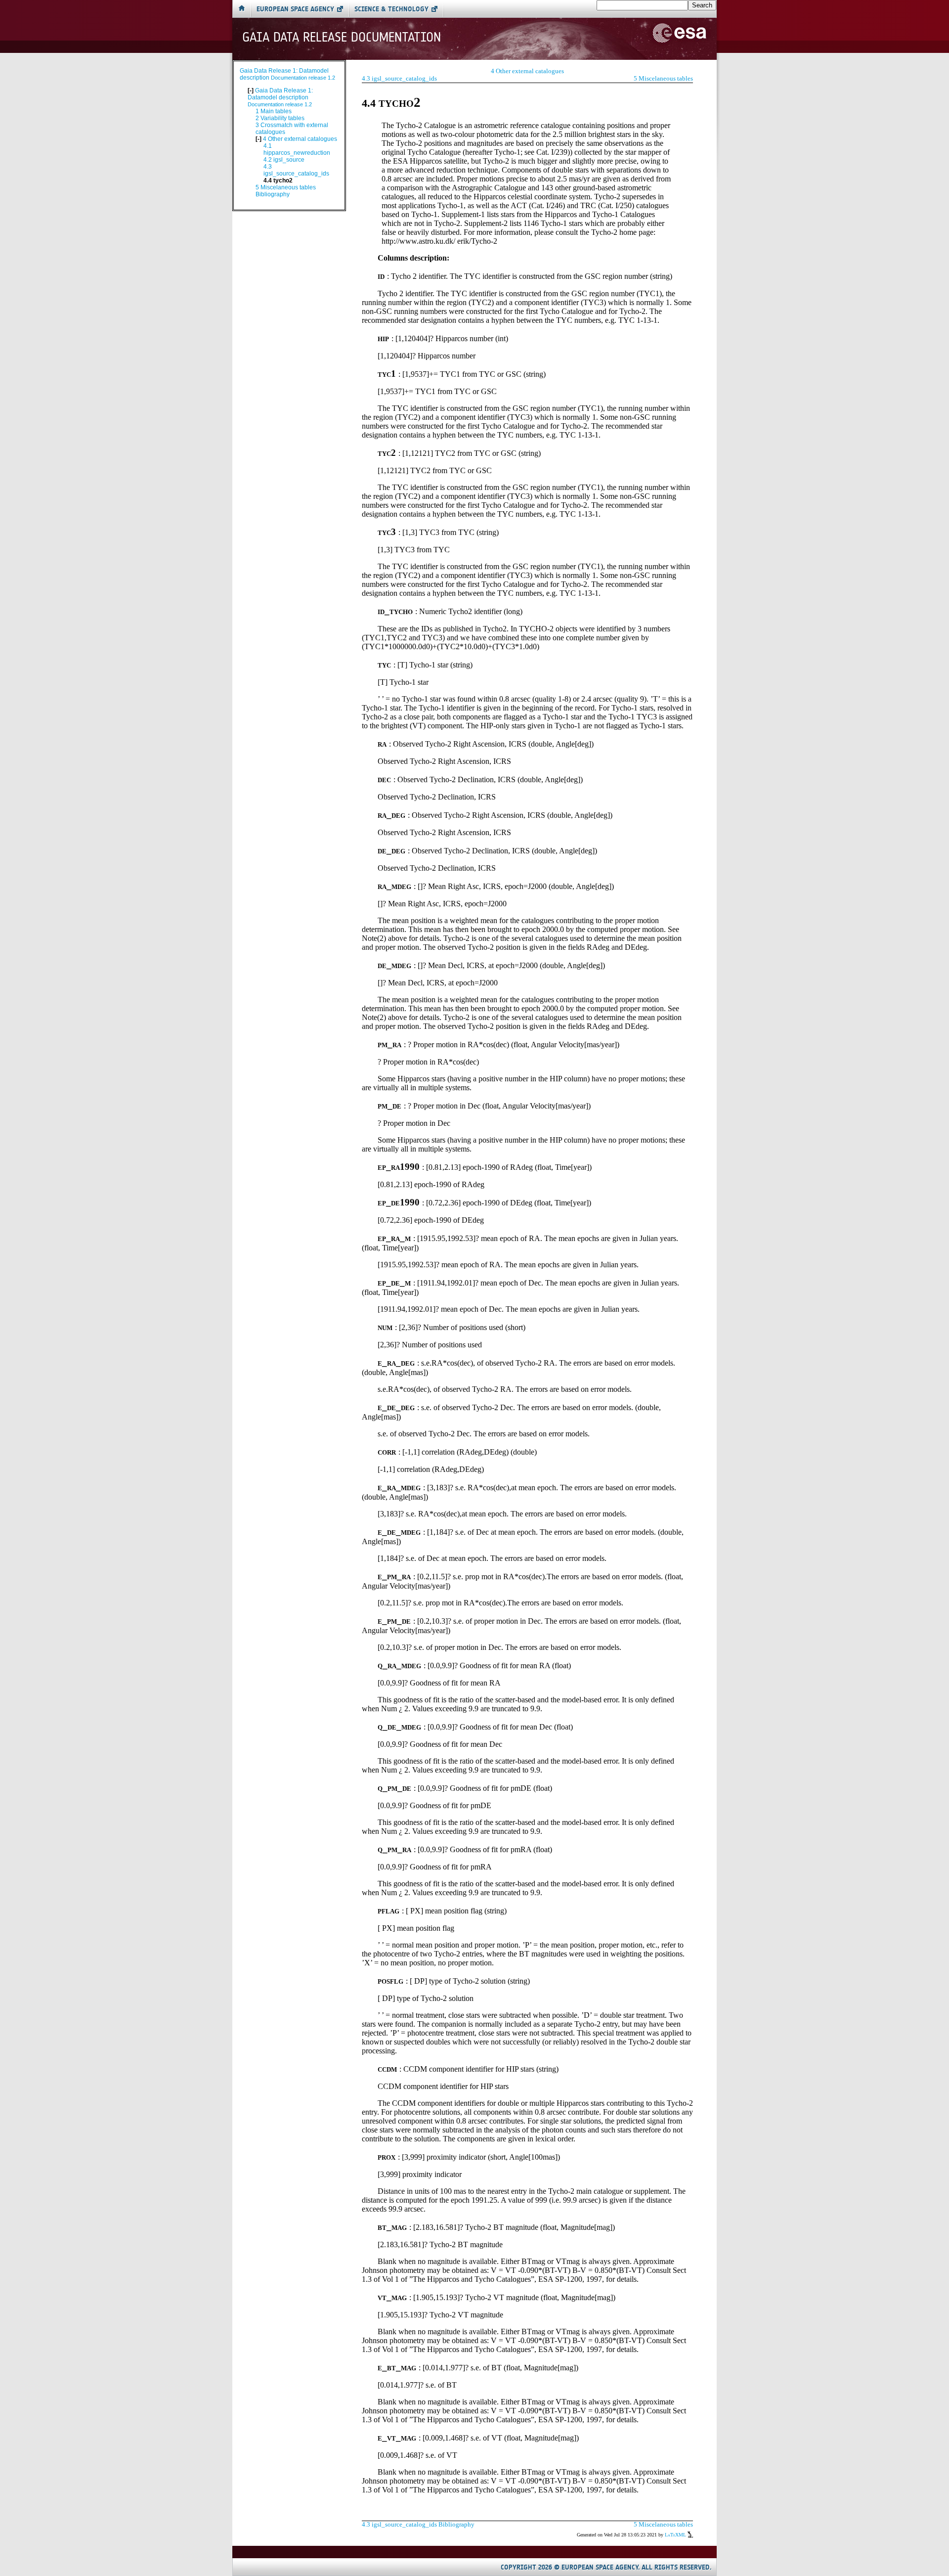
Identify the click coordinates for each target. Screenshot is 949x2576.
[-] (251, 90)
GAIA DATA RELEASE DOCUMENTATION (342, 37)
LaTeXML (676, 2535)
